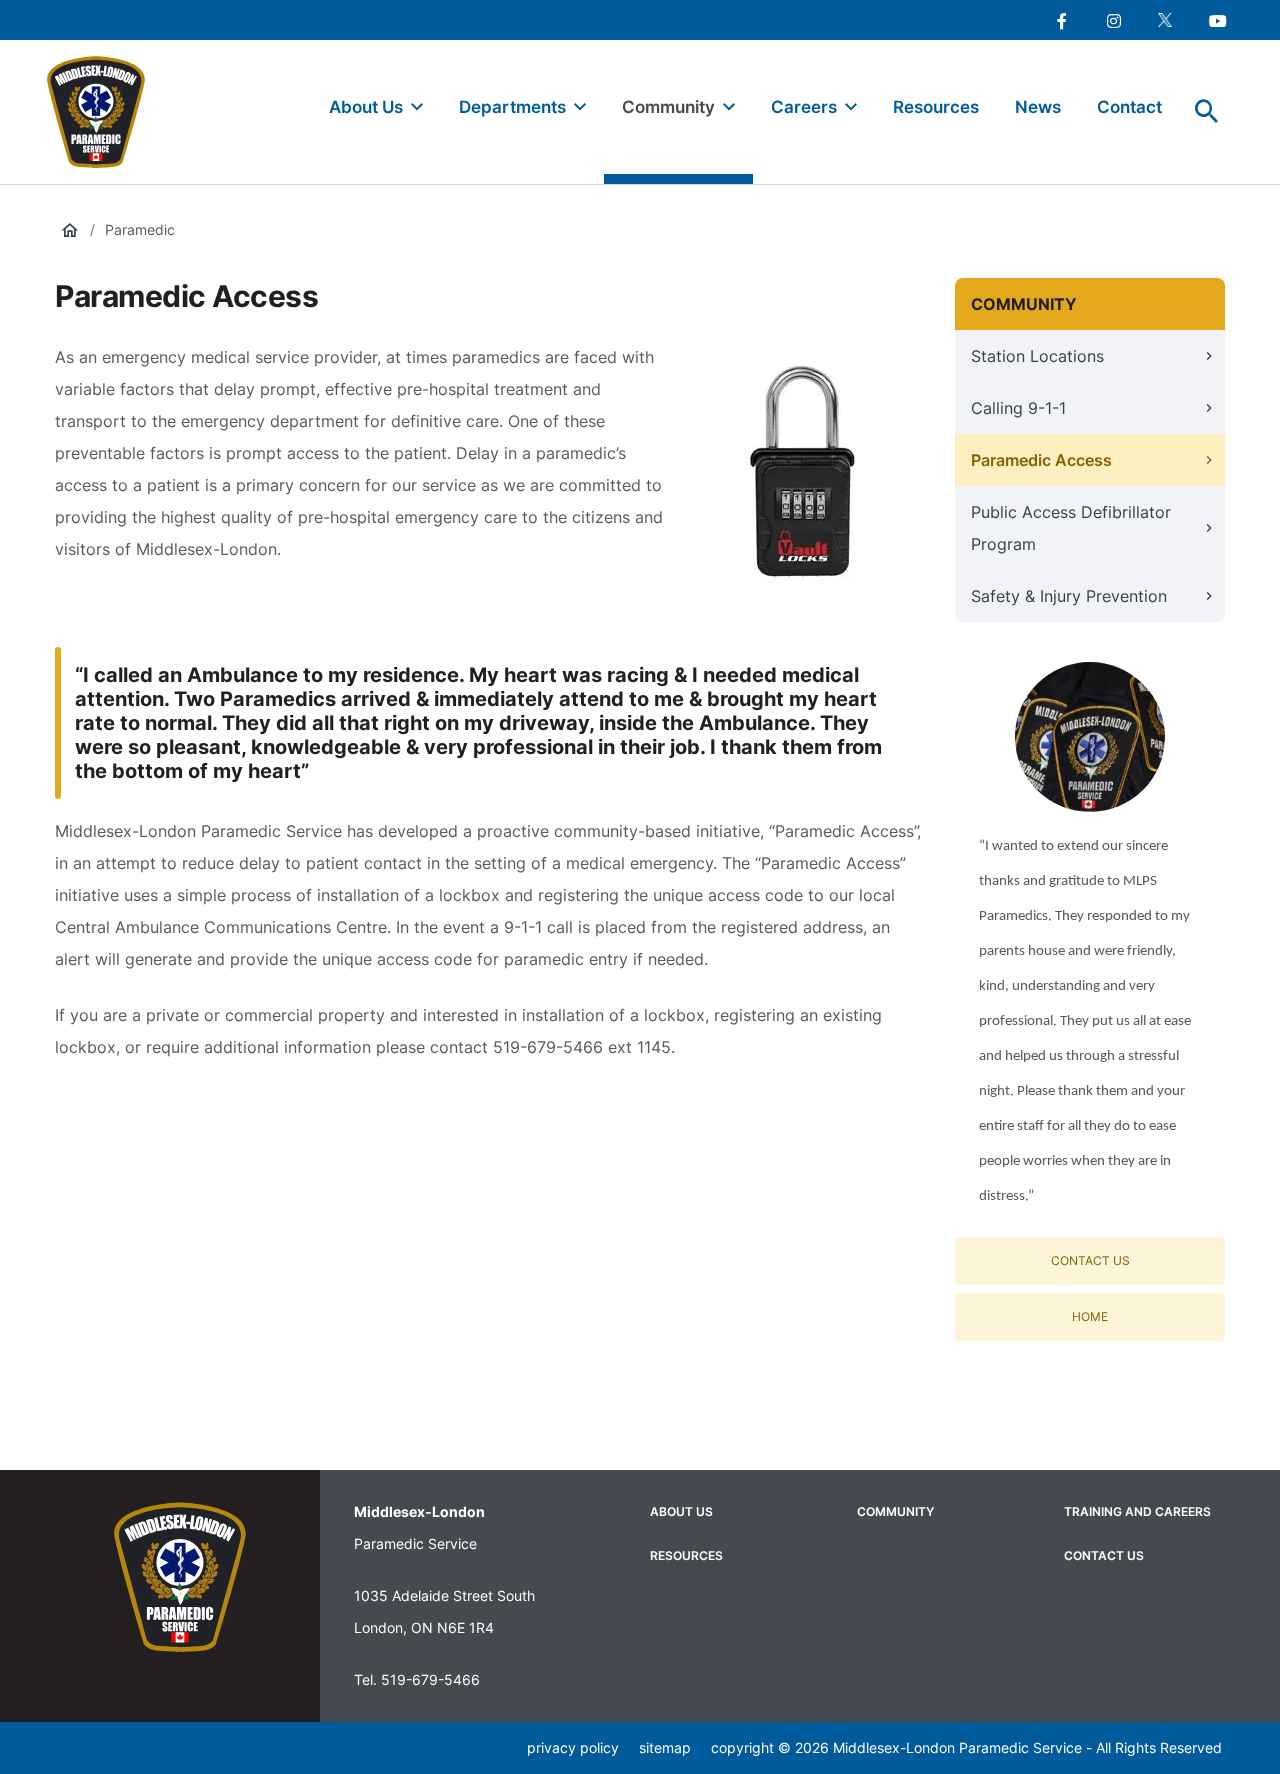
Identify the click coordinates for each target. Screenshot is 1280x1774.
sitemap (665, 1747)
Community (1024, 304)
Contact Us (1090, 1260)
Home (1090, 1316)
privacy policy (573, 1747)
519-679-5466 (430, 1679)
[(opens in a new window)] (1061, 20)
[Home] (105, 112)
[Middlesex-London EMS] (180, 1577)
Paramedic (140, 229)
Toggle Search (1207, 112)
